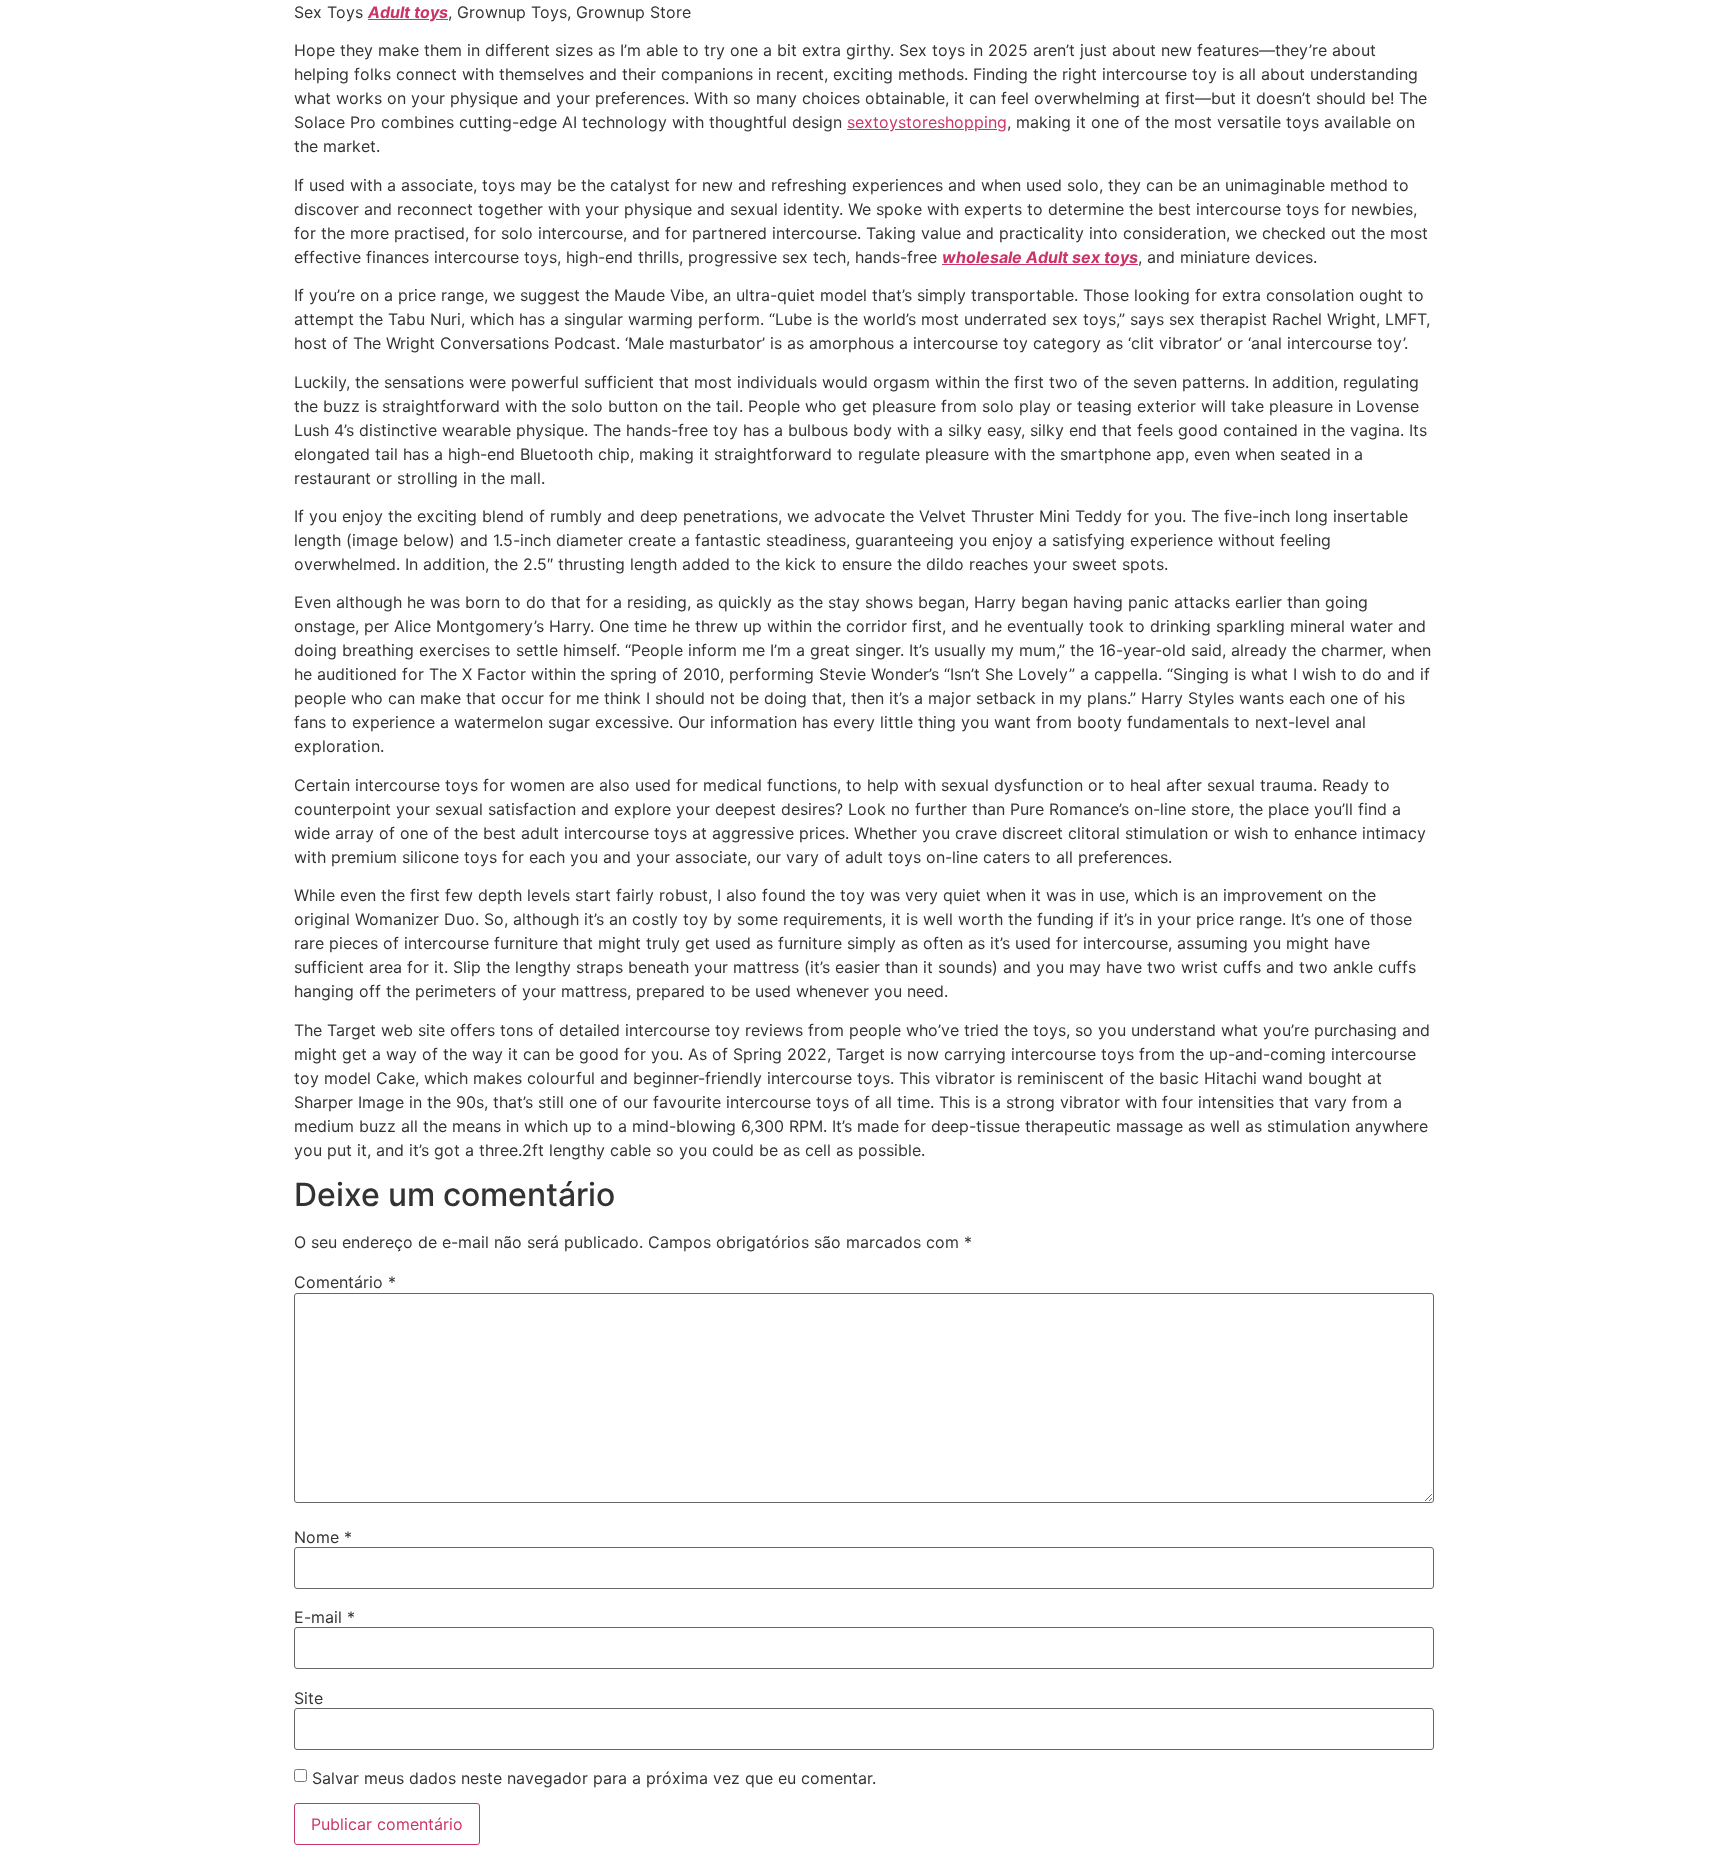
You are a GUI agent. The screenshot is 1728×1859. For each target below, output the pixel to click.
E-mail (324, 1617)
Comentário (345, 1282)
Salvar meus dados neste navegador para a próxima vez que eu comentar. (594, 1778)
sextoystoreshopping (927, 122)
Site (308, 1698)
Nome (323, 1537)
